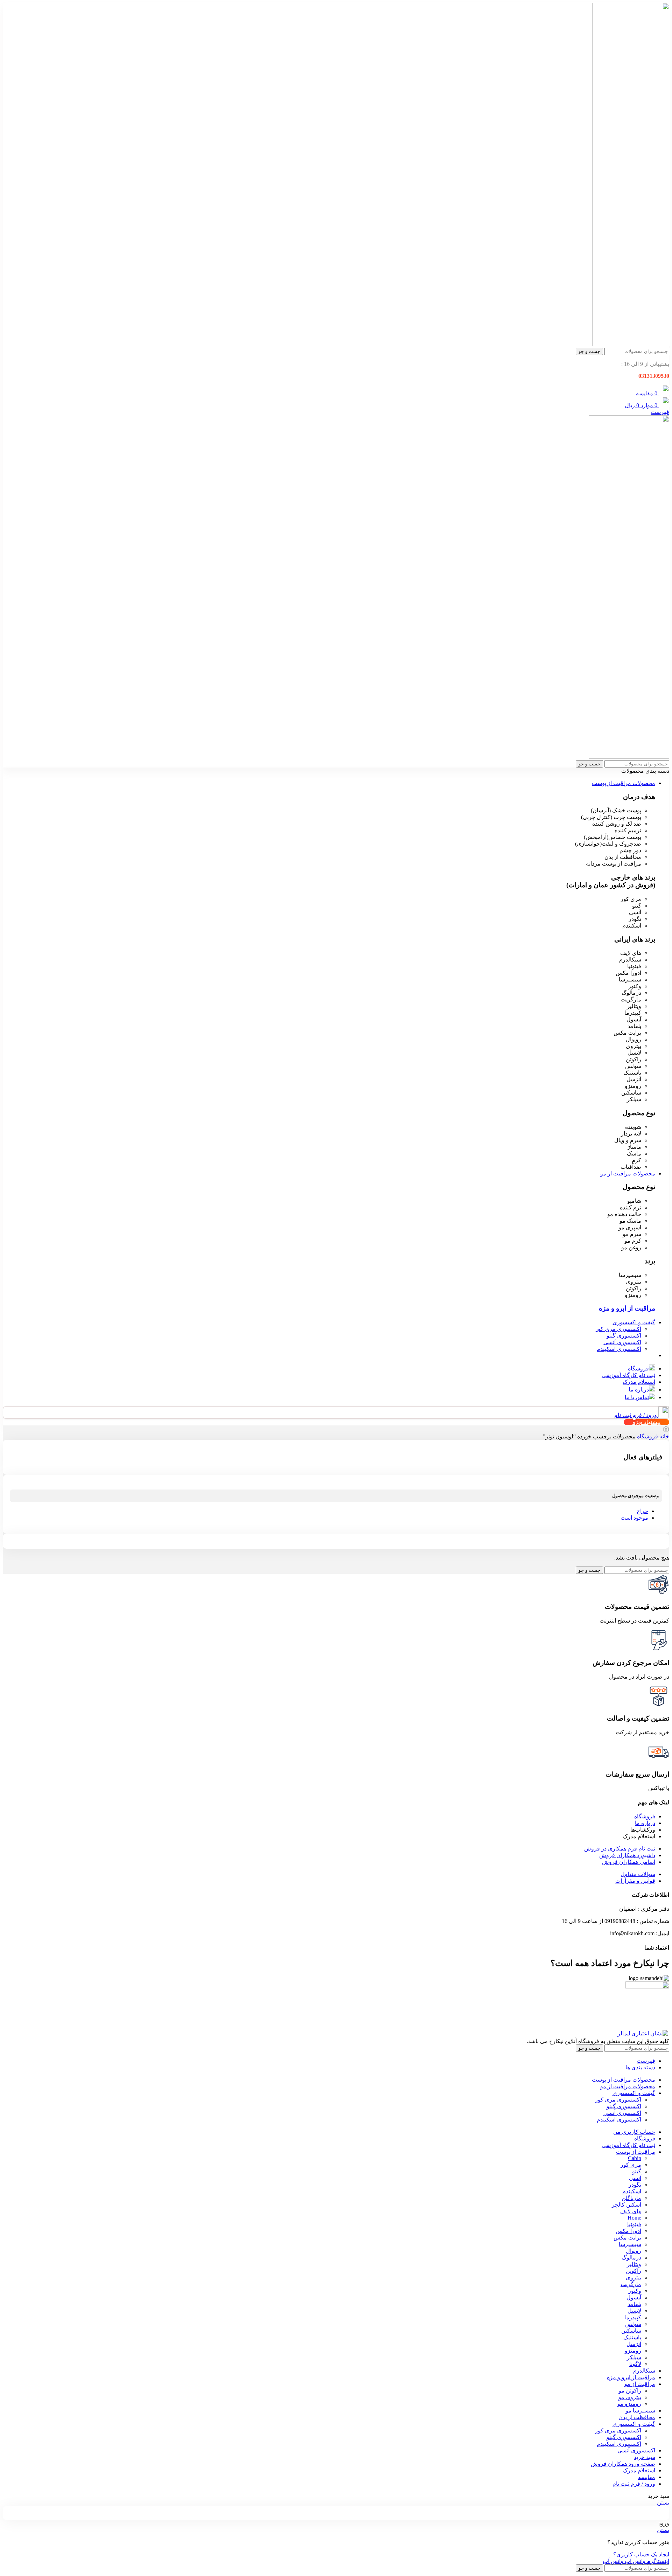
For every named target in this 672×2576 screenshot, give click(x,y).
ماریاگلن (631, 2198)
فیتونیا (634, 2224)
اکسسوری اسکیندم (619, 1349)
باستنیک (632, 2337)
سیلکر (634, 2357)
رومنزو (633, 2351)
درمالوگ (631, 2258)
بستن (663, 2503)
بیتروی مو (630, 2397)
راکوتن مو (630, 2391)
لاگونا (635, 2364)
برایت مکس (627, 2238)
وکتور (635, 2291)
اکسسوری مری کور (618, 1329)
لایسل (634, 2311)
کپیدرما (633, 2317)
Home (634, 2218)
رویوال (633, 2251)
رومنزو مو (629, 2404)
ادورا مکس (628, 2231)
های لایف (631, 2211)
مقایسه (647, 2477)
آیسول (634, 2297)
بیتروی (633, 2278)
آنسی (635, 2178)
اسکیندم (632, 2191)
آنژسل (634, 2344)
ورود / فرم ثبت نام (634, 2484)
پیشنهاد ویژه (646, 1422)
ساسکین (631, 2331)
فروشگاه (647, 1436)
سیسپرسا (630, 2244)
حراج (642, 1511)
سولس (633, 2324)
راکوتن (633, 2271)
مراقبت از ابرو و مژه (627, 1308)
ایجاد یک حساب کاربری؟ (641, 2554)
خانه (664, 1436)
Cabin (635, 2158)
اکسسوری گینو (624, 1336)
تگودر (635, 2185)
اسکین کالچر (626, 2205)
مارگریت (631, 2284)
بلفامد (634, 2304)
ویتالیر (634, 2264)
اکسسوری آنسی (622, 1342)
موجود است (634, 1518)
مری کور (631, 2165)
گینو (637, 2171)
